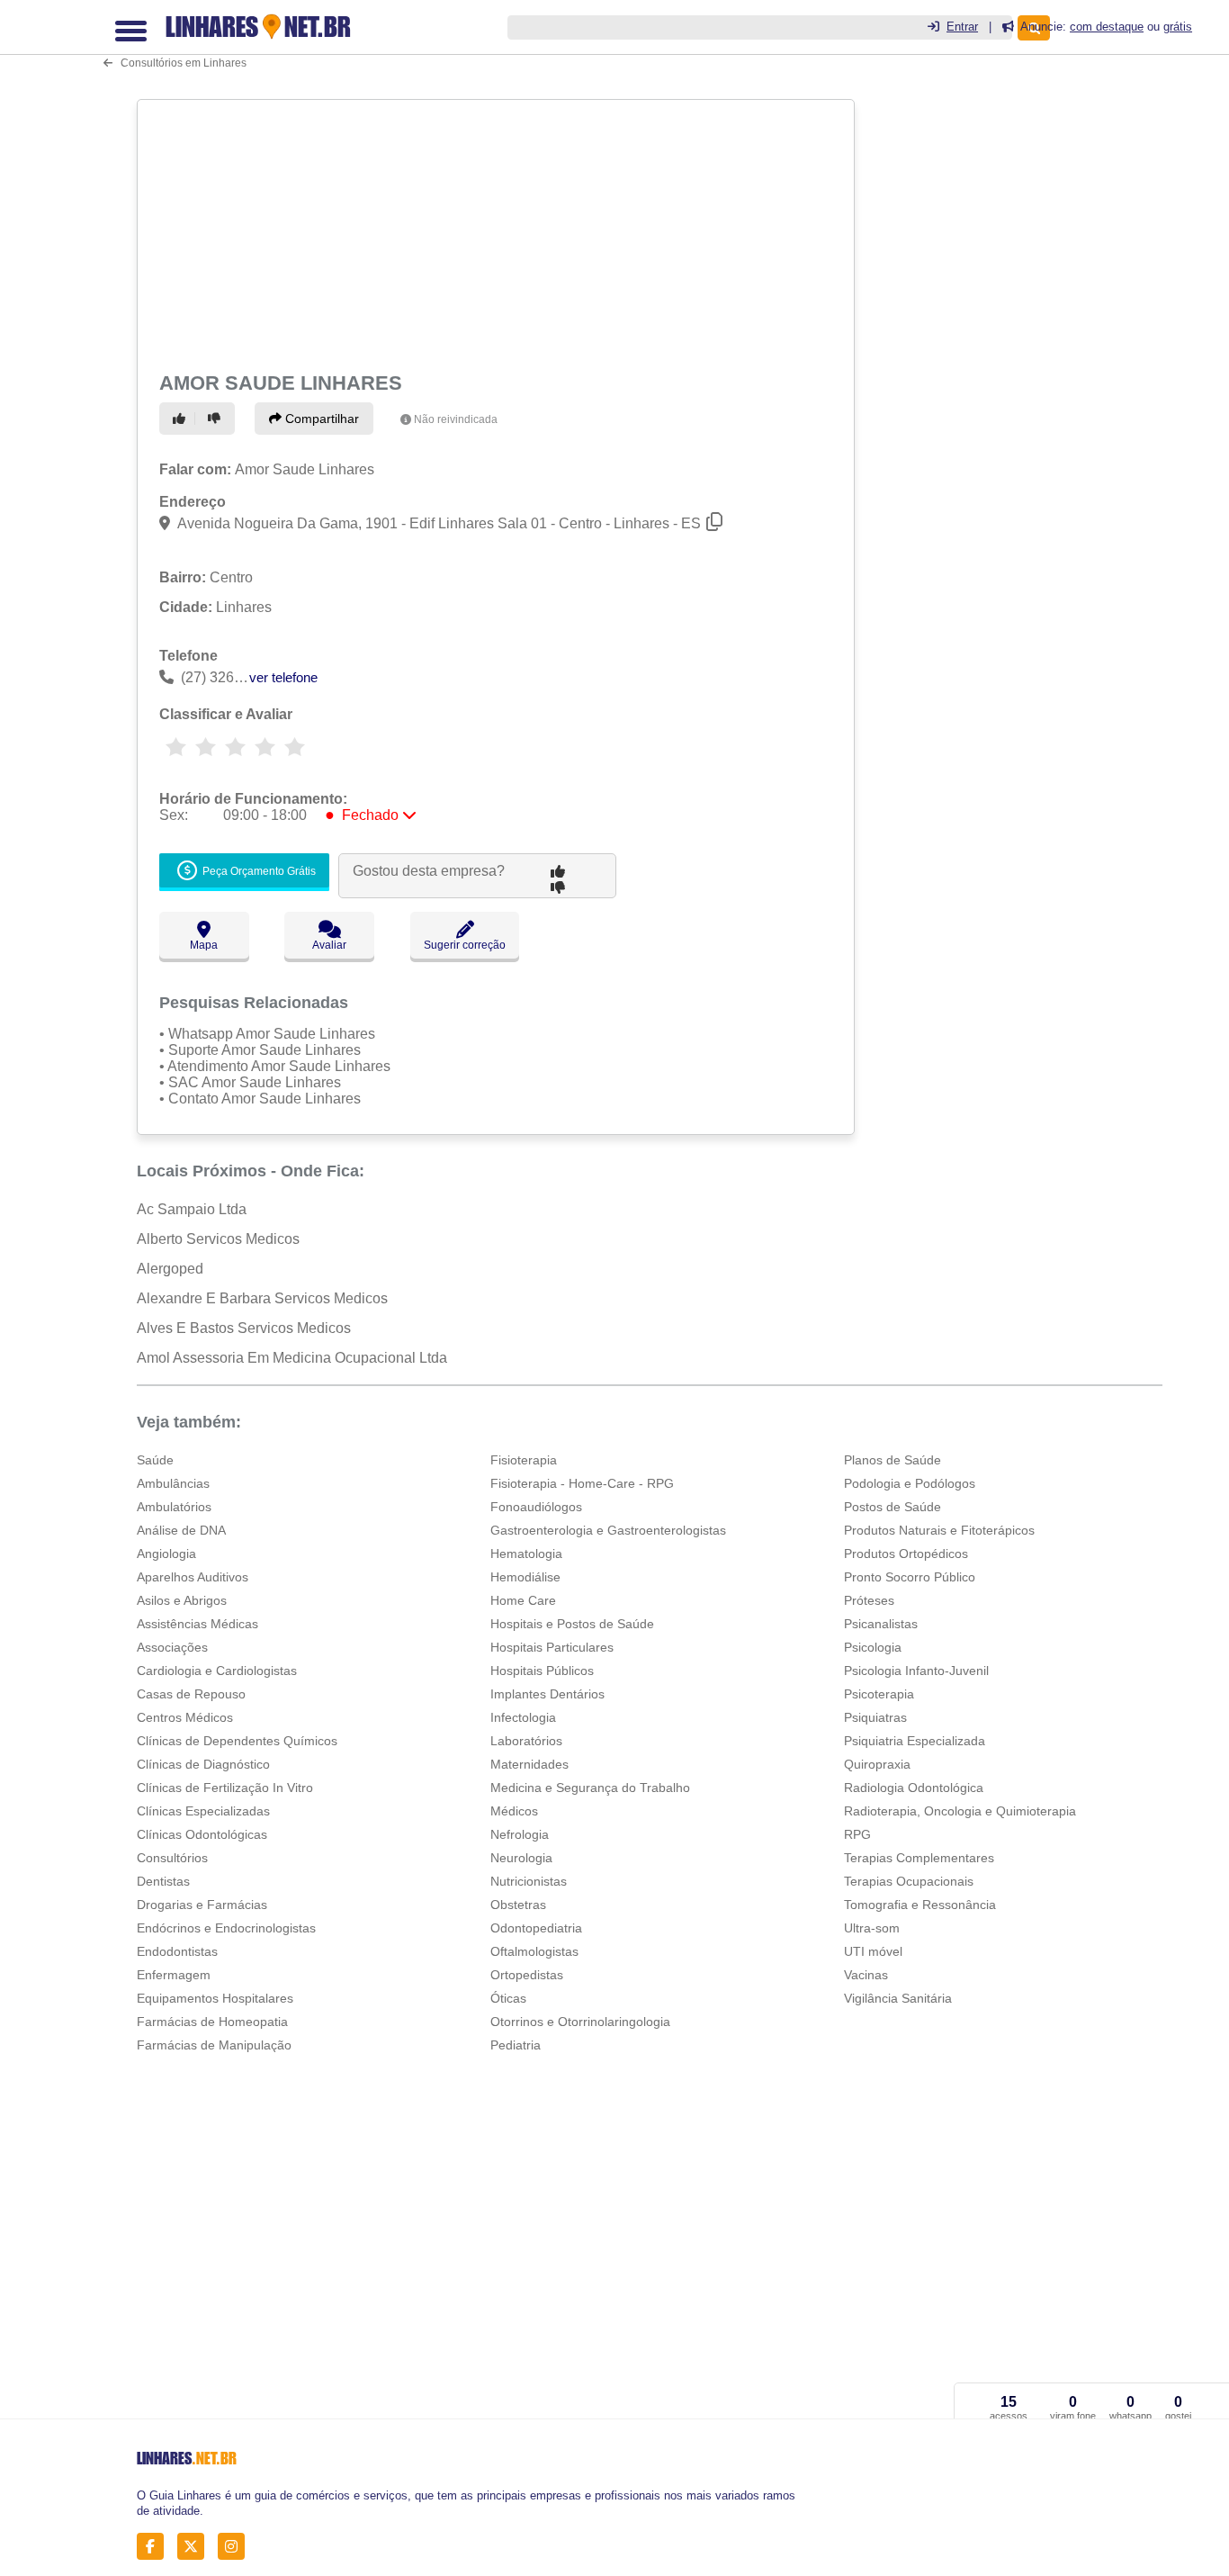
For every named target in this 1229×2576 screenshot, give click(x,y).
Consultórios (172, 1858)
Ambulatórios (174, 1507)
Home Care (523, 1600)
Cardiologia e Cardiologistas (217, 1671)
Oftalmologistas (534, 1951)
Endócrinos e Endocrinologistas (226, 1928)
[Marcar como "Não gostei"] (217, 419)
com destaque (1107, 27)
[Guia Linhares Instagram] (236, 2547)
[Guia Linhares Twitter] (196, 2547)
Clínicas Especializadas (203, 1811)
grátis (1178, 27)
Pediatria (516, 2045)
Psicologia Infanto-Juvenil (916, 1671)
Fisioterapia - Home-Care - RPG (582, 1483)
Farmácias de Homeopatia (212, 2022)
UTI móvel (873, 1951)
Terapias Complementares (919, 1858)
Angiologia (166, 1554)
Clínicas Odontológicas (202, 1834)
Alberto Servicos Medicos (218, 1239)
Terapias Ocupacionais (909, 1881)
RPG (857, 1834)
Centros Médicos (185, 1717)
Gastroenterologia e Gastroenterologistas (608, 1530)
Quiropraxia (877, 1764)
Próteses (869, 1600)
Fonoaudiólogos (536, 1507)
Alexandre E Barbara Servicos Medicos (262, 1298)
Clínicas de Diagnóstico (203, 1764)
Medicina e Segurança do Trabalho (590, 1788)
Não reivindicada (456, 419)
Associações (172, 1647)
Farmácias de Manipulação (214, 2045)
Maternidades (529, 1764)
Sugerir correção (465, 945)
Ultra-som (872, 1928)
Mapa (204, 945)
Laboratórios (526, 1741)
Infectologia (523, 1717)
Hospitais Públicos (542, 1671)
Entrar (962, 27)
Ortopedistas (527, 1975)
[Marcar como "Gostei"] (182, 419)
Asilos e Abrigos (182, 1600)
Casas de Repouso (191, 1694)
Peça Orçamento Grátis (258, 872)
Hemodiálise (525, 1577)
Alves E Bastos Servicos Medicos (244, 1328)
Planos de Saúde (893, 1460)
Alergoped (170, 1269)
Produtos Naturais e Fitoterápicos (939, 1530)
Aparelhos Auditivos (193, 1577)
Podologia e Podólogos (910, 1483)
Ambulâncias (173, 1483)
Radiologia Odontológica (914, 1788)
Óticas (508, 1998)
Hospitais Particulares (552, 1647)
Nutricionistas (529, 1881)
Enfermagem (174, 1975)
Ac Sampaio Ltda (192, 1209)
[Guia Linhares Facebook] (155, 2547)
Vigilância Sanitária (898, 1998)
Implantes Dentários (547, 1694)
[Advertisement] (494, 232)
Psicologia (873, 1647)
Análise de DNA (181, 1530)
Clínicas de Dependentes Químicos (237, 1741)
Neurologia (521, 1858)
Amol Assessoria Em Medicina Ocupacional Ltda (292, 1358)
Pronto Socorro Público (910, 1577)
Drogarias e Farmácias (202, 1905)
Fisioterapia (524, 1460)
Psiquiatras (875, 1717)
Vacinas (866, 1975)
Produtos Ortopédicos (906, 1554)
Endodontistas (177, 1951)
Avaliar (329, 945)
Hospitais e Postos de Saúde (572, 1624)
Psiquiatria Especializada (915, 1741)
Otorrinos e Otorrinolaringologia (580, 2022)
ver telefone (283, 677)
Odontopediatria (536, 1928)
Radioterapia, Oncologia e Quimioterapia (960, 1811)
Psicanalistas (881, 1624)
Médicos (514, 1811)
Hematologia (526, 1554)
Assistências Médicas (197, 1624)
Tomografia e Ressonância (920, 1905)
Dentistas (163, 1881)
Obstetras (518, 1905)
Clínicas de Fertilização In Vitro (225, 1788)
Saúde (155, 1460)
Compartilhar (320, 419)
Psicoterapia (879, 1694)
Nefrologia (520, 1834)
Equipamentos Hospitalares (215, 1998)
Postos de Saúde (893, 1507)
